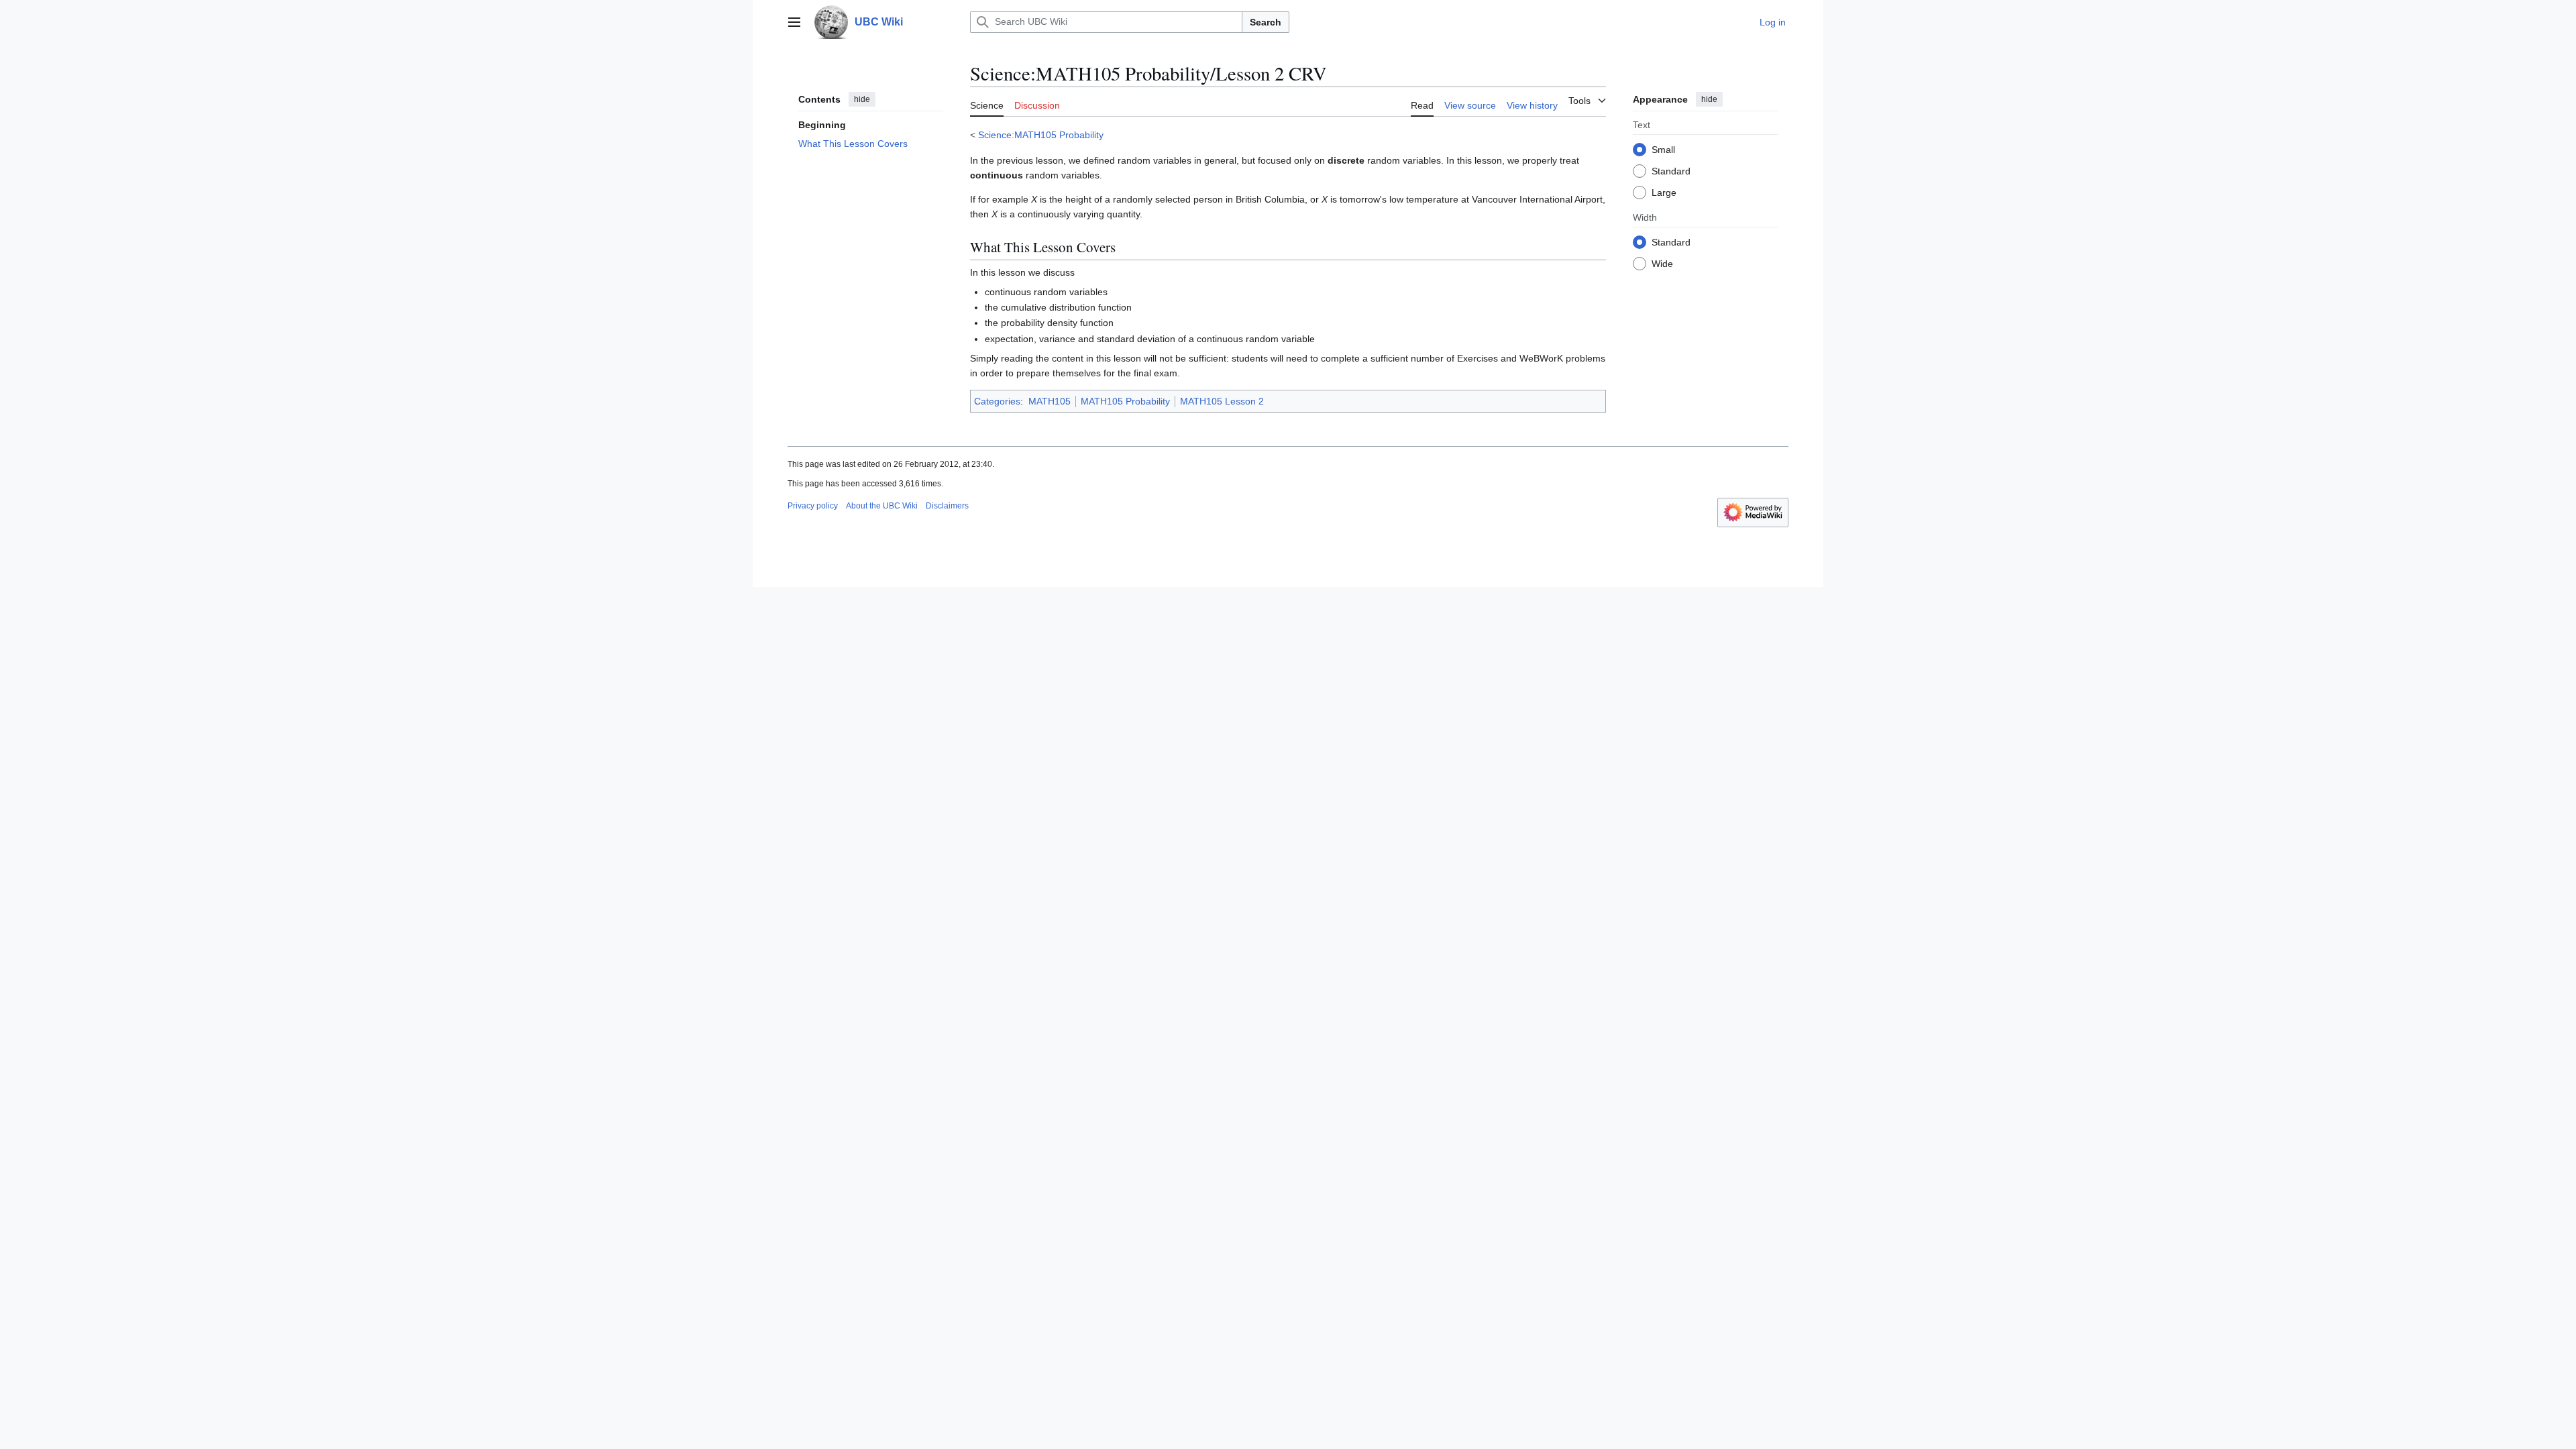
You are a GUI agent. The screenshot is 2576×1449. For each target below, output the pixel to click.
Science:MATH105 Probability (1041, 135)
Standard (1671, 171)
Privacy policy (813, 506)
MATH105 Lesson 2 (1222, 401)
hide (862, 99)
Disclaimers (947, 506)
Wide (1662, 264)
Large (1664, 193)
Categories (997, 401)
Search (1266, 22)
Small (1663, 150)
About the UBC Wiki (882, 506)
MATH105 (1050, 401)
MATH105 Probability (1125, 401)
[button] (794, 22)
